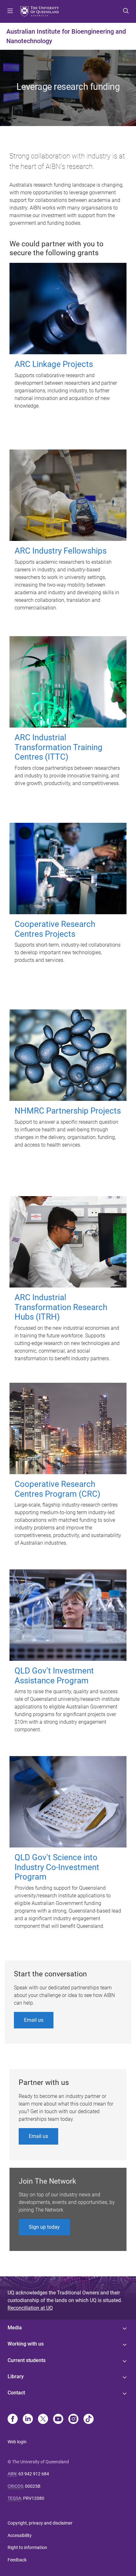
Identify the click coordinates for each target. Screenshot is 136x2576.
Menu (10, 11)
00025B (33, 2486)
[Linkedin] (28, 2420)
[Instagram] (73, 2420)
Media (15, 2328)
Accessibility (20, 2535)
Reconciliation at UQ (30, 2308)
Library (16, 2376)
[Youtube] (58, 2420)
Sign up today (44, 2227)
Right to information (27, 2547)
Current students (27, 2360)
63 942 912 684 (34, 2474)
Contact (16, 2393)
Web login (17, 2442)
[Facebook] (13, 2420)
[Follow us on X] (43, 2420)
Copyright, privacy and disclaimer (40, 2523)
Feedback (17, 2560)
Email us (34, 2020)
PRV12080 (34, 2498)
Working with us (26, 2344)
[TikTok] (89, 2420)
